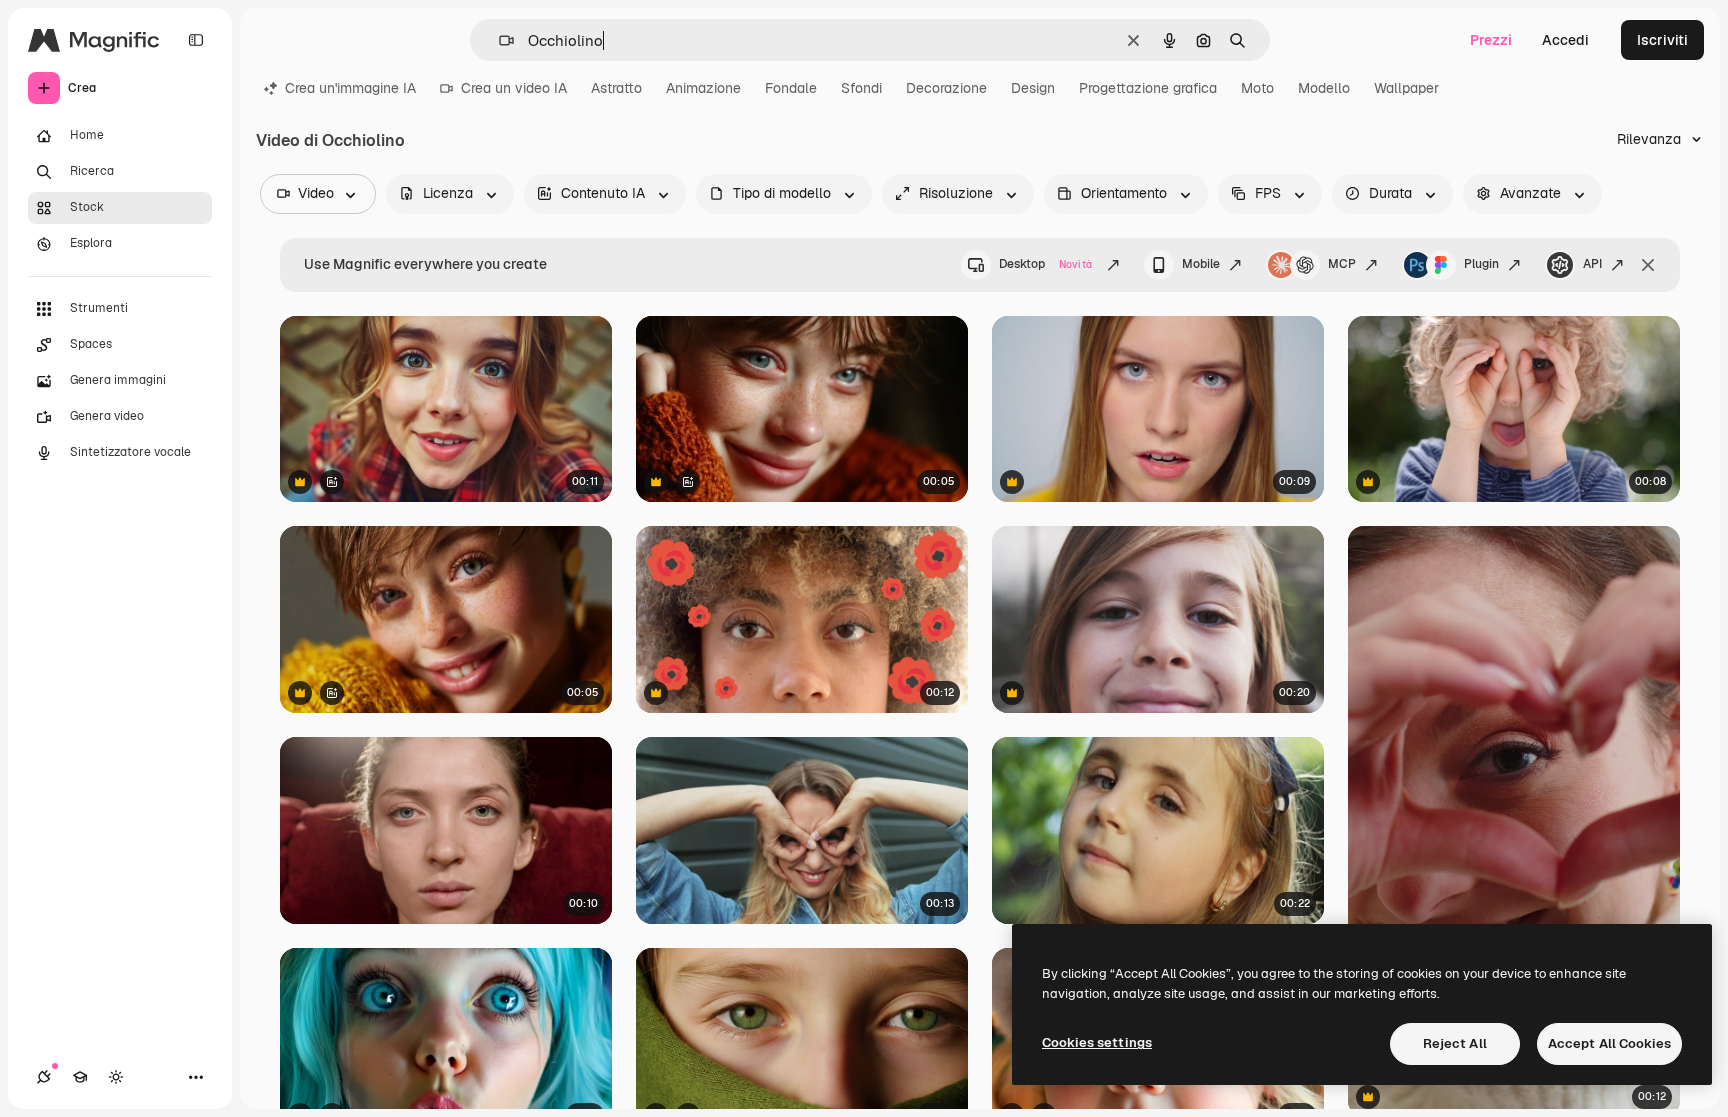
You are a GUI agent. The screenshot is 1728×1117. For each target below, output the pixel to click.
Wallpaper (1406, 88)
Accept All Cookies (1609, 1043)
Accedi (1565, 40)
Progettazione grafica (1148, 88)
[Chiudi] (1648, 265)
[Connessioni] (44, 1077)
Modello (1324, 88)
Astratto (616, 88)
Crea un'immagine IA (350, 88)
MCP (1342, 264)
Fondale (791, 88)
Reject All (1455, 1043)
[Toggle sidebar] (196, 40)
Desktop (1045, 264)
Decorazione (946, 88)
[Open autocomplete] (498, 40)
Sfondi (861, 88)
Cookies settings (1097, 1042)
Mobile (1201, 264)
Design (1033, 88)
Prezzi (1491, 40)
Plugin (1481, 264)
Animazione (703, 88)
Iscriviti (1662, 40)
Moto (1257, 88)
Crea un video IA (514, 88)
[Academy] (80, 1077)
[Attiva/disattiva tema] (116, 1077)
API (1592, 264)
